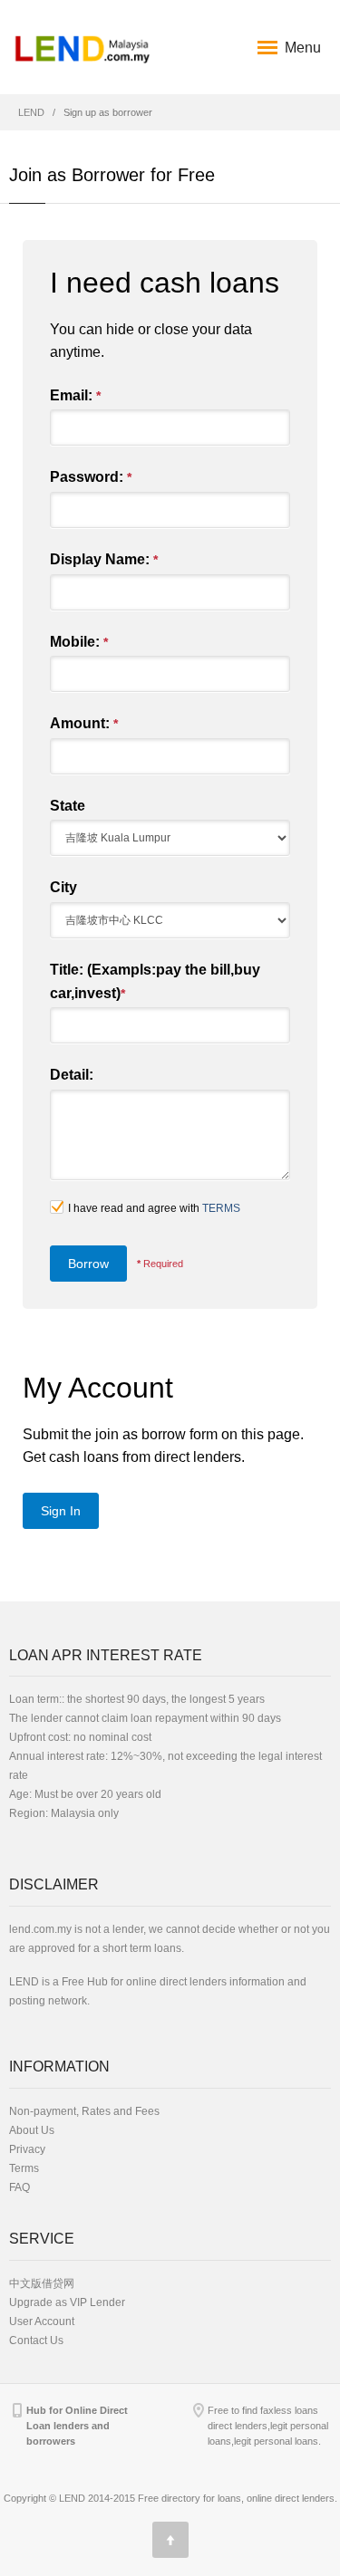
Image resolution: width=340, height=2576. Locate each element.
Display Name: (104, 559)
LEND (31, 112)
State (68, 806)
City (63, 887)
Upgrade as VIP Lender (67, 2302)
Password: (91, 477)
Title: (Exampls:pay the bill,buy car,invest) (155, 981)
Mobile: (79, 642)
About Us (32, 2130)
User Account (42, 2321)
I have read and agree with (154, 1208)
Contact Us (36, 2341)
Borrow (88, 1264)
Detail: (72, 1075)
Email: (75, 395)
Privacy (27, 2149)
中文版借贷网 (42, 2283)
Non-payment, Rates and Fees (84, 2111)
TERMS (221, 1208)
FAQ (19, 2187)
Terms (24, 2168)
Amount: (84, 723)
